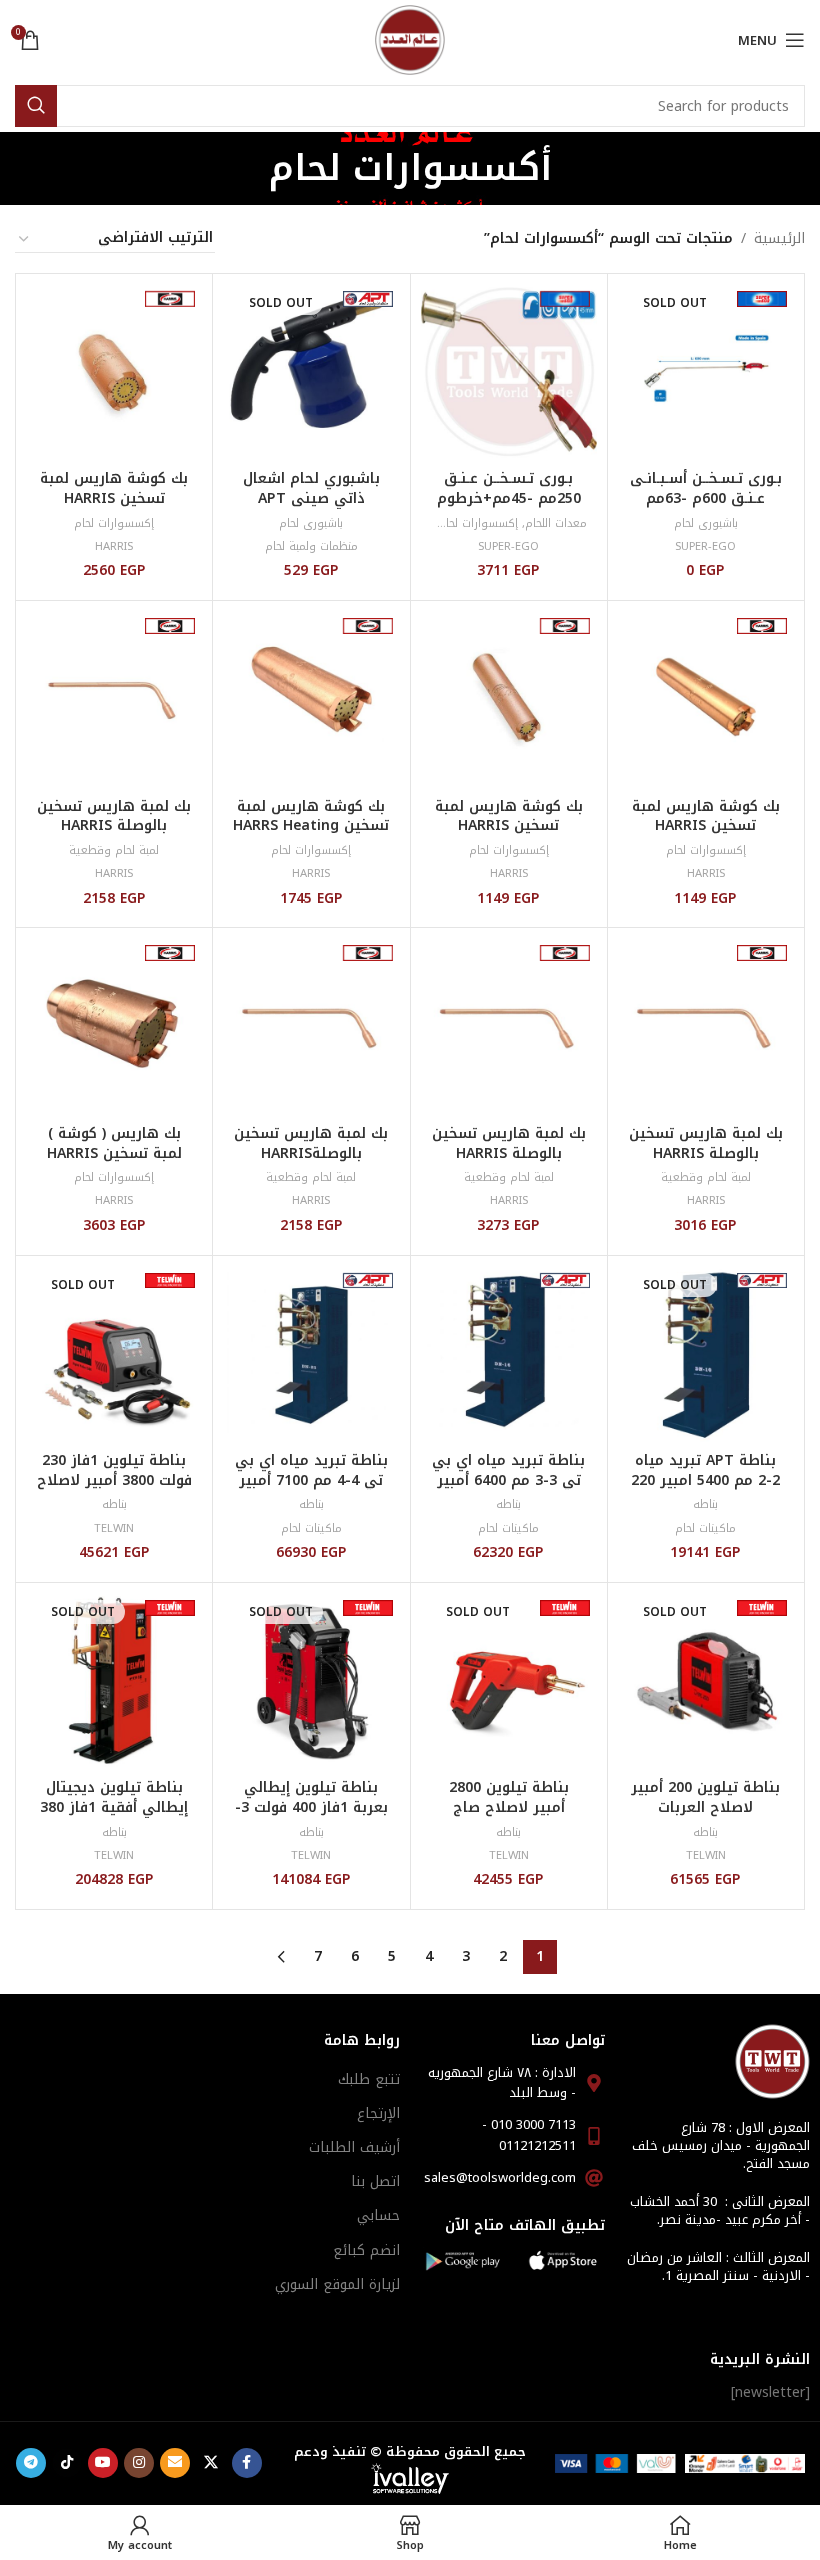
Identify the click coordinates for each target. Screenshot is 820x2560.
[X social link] (211, 2463)
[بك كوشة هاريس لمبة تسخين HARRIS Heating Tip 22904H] (114, 372)
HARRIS (114, 546)
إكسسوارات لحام (478, 523)
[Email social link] (175, 2463)
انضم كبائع (366, 2250)
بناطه (705, 1504)
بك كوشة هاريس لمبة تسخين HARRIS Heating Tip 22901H (509, 826)
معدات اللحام (556, 523)
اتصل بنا (375, 2181)
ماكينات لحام (705, 1528)
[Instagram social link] (139, 2463)
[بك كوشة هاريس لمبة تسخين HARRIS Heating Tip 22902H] (706, 699)
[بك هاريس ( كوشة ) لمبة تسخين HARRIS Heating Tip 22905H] (114, 1026)
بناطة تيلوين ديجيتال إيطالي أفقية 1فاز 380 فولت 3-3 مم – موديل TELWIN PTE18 (114, 1817)
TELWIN (114, 1528)
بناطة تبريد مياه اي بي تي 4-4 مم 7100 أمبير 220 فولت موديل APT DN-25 (311, 1490)
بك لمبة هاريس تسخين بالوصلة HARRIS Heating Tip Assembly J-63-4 (508, 1163)
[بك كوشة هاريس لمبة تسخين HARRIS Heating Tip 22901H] (509, 699)
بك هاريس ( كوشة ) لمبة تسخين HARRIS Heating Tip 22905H (114, 1153)
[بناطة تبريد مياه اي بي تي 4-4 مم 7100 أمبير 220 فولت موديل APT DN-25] (311, 1354)
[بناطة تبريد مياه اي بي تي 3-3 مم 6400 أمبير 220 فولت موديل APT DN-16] (509, 1354)
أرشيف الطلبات (354, 2147)
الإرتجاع (378, 2113)
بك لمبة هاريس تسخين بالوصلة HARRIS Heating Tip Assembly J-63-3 (705, 1163)
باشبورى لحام (706, 523)
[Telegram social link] (31, 2463)
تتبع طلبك (369, 2079)
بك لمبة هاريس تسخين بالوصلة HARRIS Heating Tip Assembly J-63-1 (114, 836)
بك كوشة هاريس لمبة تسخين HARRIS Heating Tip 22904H (114, 498)
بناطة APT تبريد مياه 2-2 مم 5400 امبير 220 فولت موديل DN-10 (705, 1480)
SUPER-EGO (705, 546)
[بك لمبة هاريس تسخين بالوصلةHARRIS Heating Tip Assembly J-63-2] (311, 1026)
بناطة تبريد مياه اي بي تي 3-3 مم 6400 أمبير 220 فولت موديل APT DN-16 (508, 1490)
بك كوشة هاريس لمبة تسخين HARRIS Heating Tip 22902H (706, 826)
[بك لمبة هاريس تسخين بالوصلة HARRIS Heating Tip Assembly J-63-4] (509, 1026)
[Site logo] (410, 39)
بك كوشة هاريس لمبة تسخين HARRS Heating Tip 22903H (311, 826)
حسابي (378, 2215)
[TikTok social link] (67, 2463)
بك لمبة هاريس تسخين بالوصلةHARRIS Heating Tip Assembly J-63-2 (311, 1163)
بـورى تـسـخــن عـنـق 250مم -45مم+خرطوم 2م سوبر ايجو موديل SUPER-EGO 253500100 (509, 508)
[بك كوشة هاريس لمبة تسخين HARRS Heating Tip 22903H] (311, 699)
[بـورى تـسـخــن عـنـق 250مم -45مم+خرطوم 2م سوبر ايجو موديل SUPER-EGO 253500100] (509, 372)
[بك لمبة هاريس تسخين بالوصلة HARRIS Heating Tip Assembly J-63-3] (706, 1026)
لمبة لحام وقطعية (114, 850)
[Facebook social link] (247, 2463)
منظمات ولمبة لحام (311, 546)
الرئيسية (779, 239)
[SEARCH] (36, 106)
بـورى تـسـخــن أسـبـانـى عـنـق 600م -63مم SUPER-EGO (706, 498)
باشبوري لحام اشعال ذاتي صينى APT (311, 488)
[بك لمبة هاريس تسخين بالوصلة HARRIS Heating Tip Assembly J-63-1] (114, 699)
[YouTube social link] (103, 2463)
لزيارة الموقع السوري (337, 2284)
